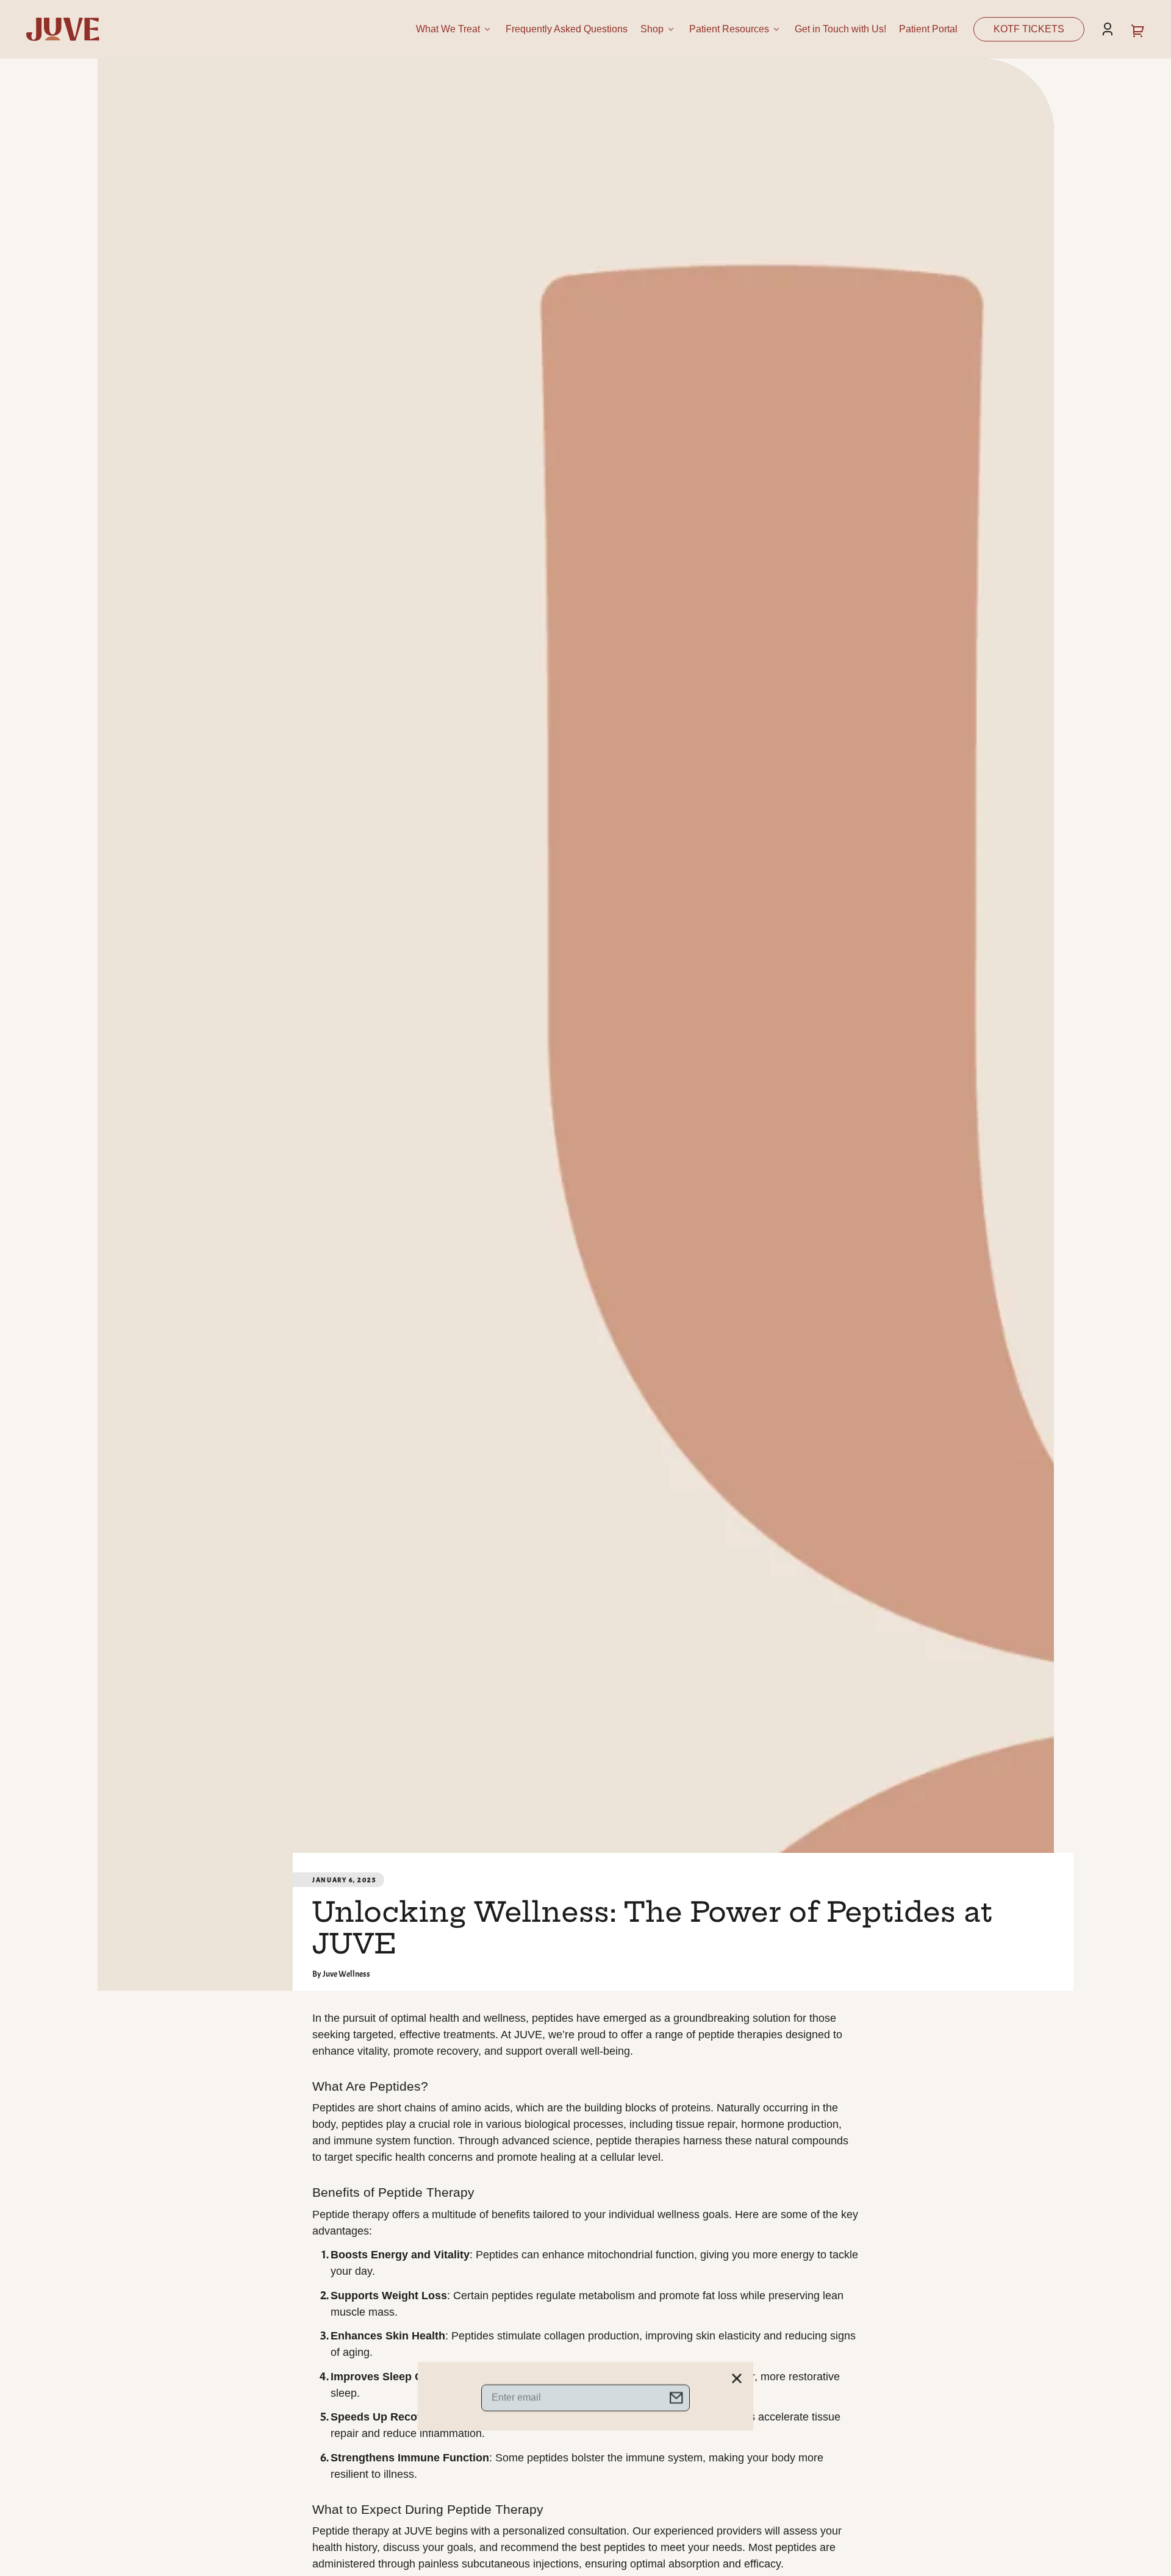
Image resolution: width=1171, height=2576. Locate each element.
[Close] (737, 1270)
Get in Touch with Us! (840, 29)
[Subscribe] (676, 1290)
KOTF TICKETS (1029, 29)
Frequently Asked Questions (567, 29)
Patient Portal (928, 29)
